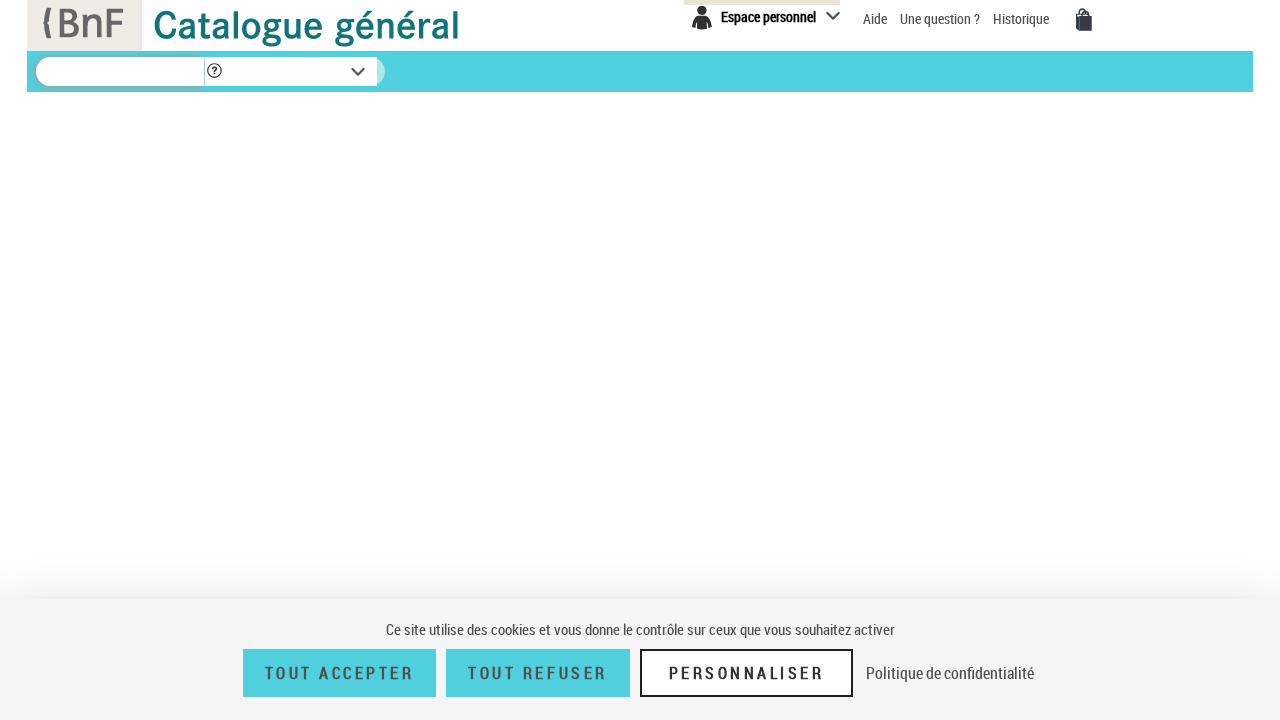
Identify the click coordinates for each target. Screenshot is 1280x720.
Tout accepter (340, 673)
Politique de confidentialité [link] (950, 673)
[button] (214, 71)
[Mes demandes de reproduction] (1084, 20)
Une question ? (941, 18)
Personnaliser (747, 673)
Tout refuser (537, 673)
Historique (1022, 18)
